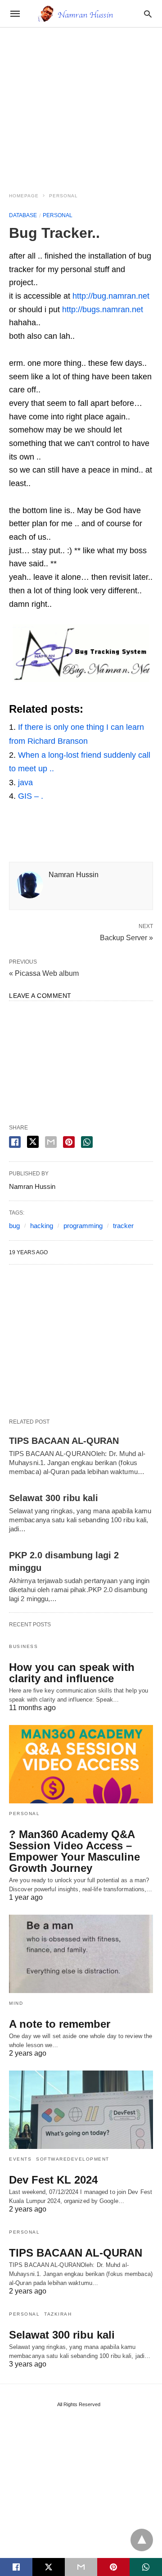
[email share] (51, 1142)
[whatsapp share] (87, 1142)
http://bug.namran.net (111, 296)
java (25, 783)
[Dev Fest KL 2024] (81, 2110)
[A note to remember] (81, 1954)
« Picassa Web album (44, 973)
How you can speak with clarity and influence (72, 1673)
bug (14, 1226)
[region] (81, 105)
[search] (148, 14)
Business (23, 1646)
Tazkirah (58, 2314)
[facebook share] (15, 1142)
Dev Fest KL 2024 (53, 2180)
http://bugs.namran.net (103, 309)
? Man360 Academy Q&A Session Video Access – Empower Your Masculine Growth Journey (74, 1851)
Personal (63, 196)
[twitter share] (33, 1142)
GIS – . (31, 796)
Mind (16, 2003)
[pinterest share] (69, 1142)
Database (23, 215)
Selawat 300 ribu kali (54, 1498)
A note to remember (60, 2024)
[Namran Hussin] (81, 14)
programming (83, 1226)
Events (20, 2159)
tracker (123, 1226)
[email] (81, 2567)
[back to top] (142, 2540)
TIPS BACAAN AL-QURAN (64, 1441)
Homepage (24, 196)
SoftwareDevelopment (73, 2159)
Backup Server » (126, 937)
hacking (42, 1226)
